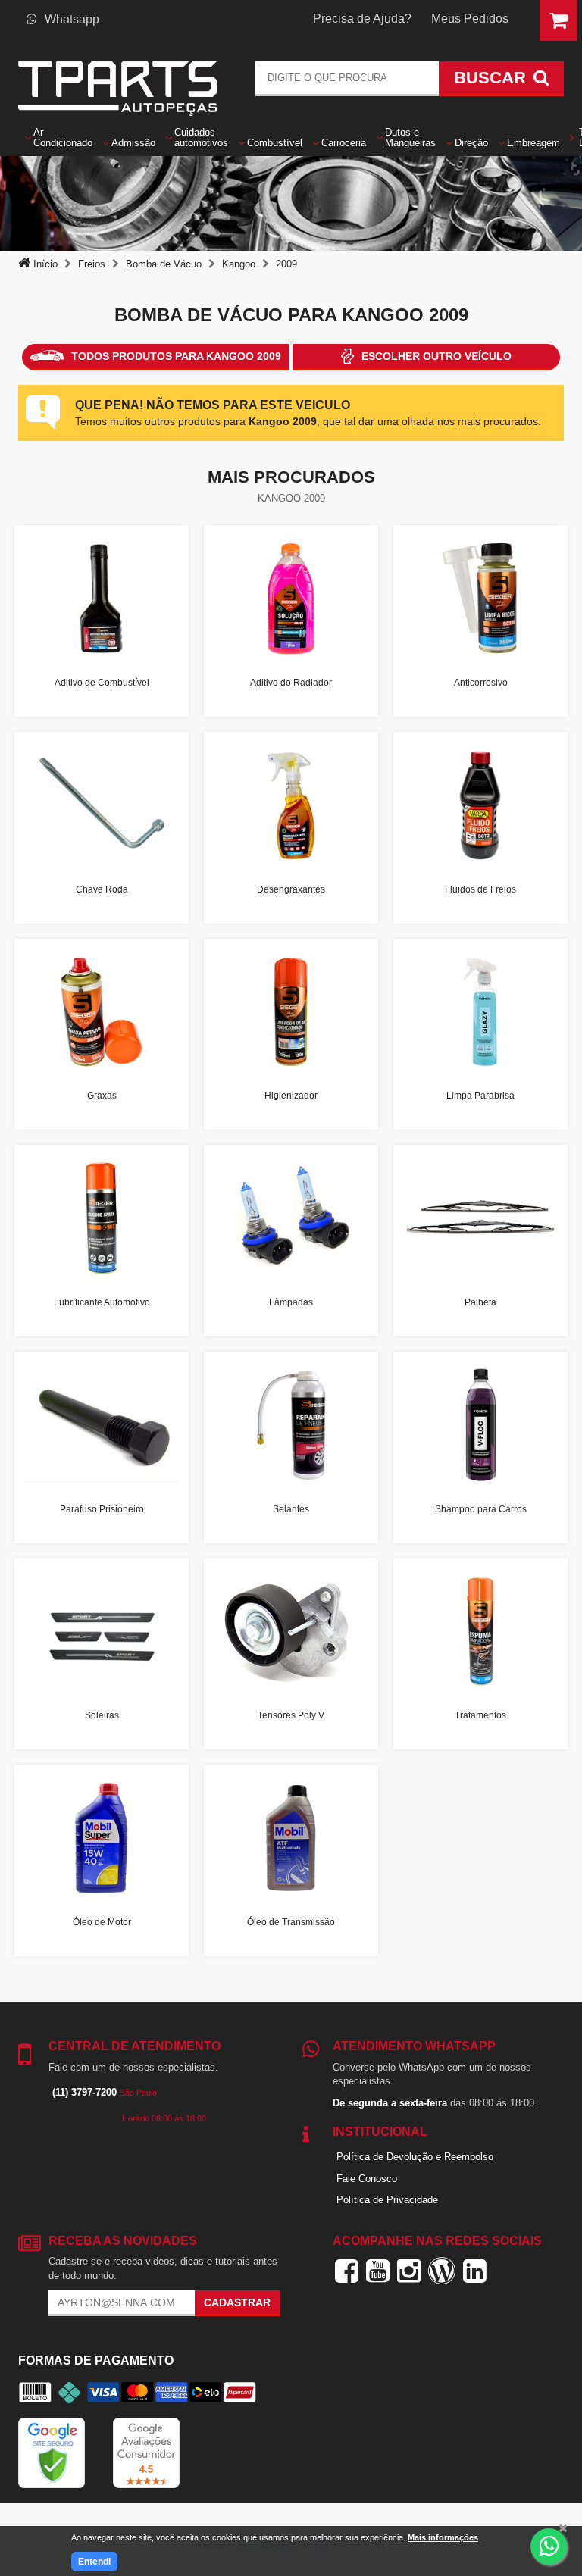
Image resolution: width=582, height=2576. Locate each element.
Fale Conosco (367, 2179)
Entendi (94, 2562)
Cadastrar (237, 2302)
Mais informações (443, 2537)
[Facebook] (347, 2271)
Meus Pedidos (470, 19)
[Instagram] (409, 2271)
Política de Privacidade (387, 2200)
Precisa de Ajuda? (362, 19)
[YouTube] (378, 2271)
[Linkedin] (475, 2271)
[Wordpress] (442, 2271)
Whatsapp (72, 19)
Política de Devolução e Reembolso (415, 2157)
